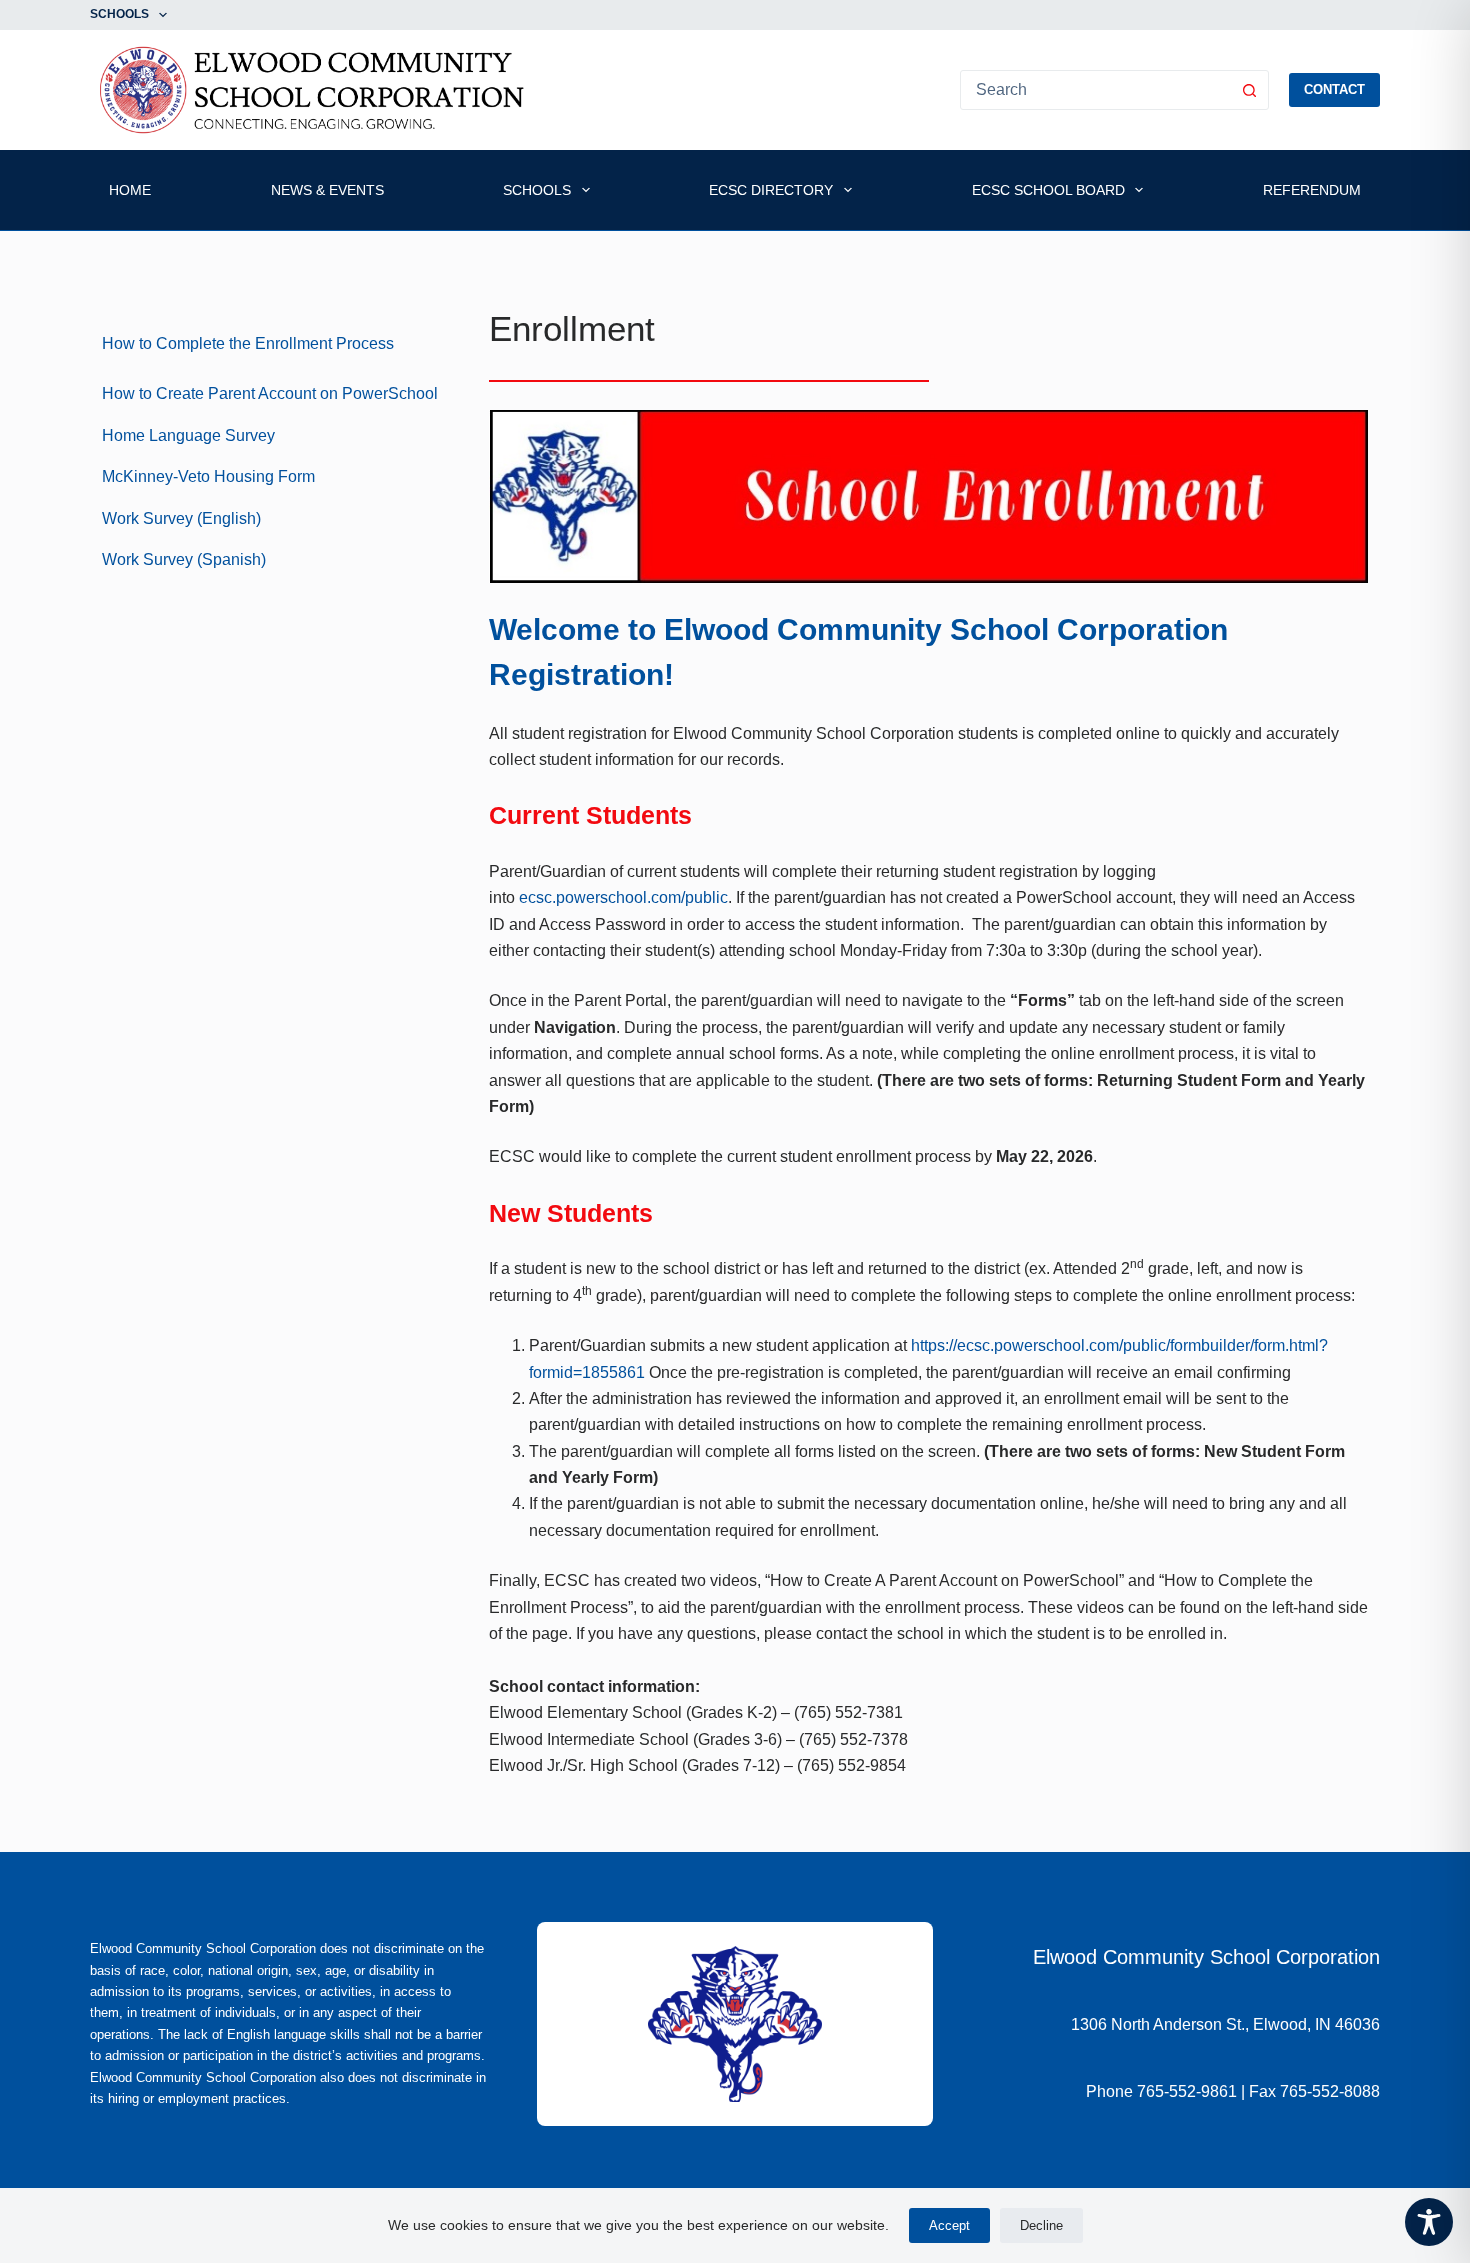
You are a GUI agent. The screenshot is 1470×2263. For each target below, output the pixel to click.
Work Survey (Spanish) (184, 559)
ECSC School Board (1048, 190)
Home (130, 190)
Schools (119, 14)
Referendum (1312, 190)
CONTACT (1334, 89)
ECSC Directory (771, 190)
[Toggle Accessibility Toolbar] (1429, 2222)
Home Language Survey (188, 435)
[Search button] (1249, 90)
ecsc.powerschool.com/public (623, 897)
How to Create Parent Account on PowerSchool (270, 393)
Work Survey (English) (181, 518)
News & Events (327, 190)
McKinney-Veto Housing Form (208, 476)
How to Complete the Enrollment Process (248, 343)
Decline (1041, 2225)
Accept (949, 2225)
